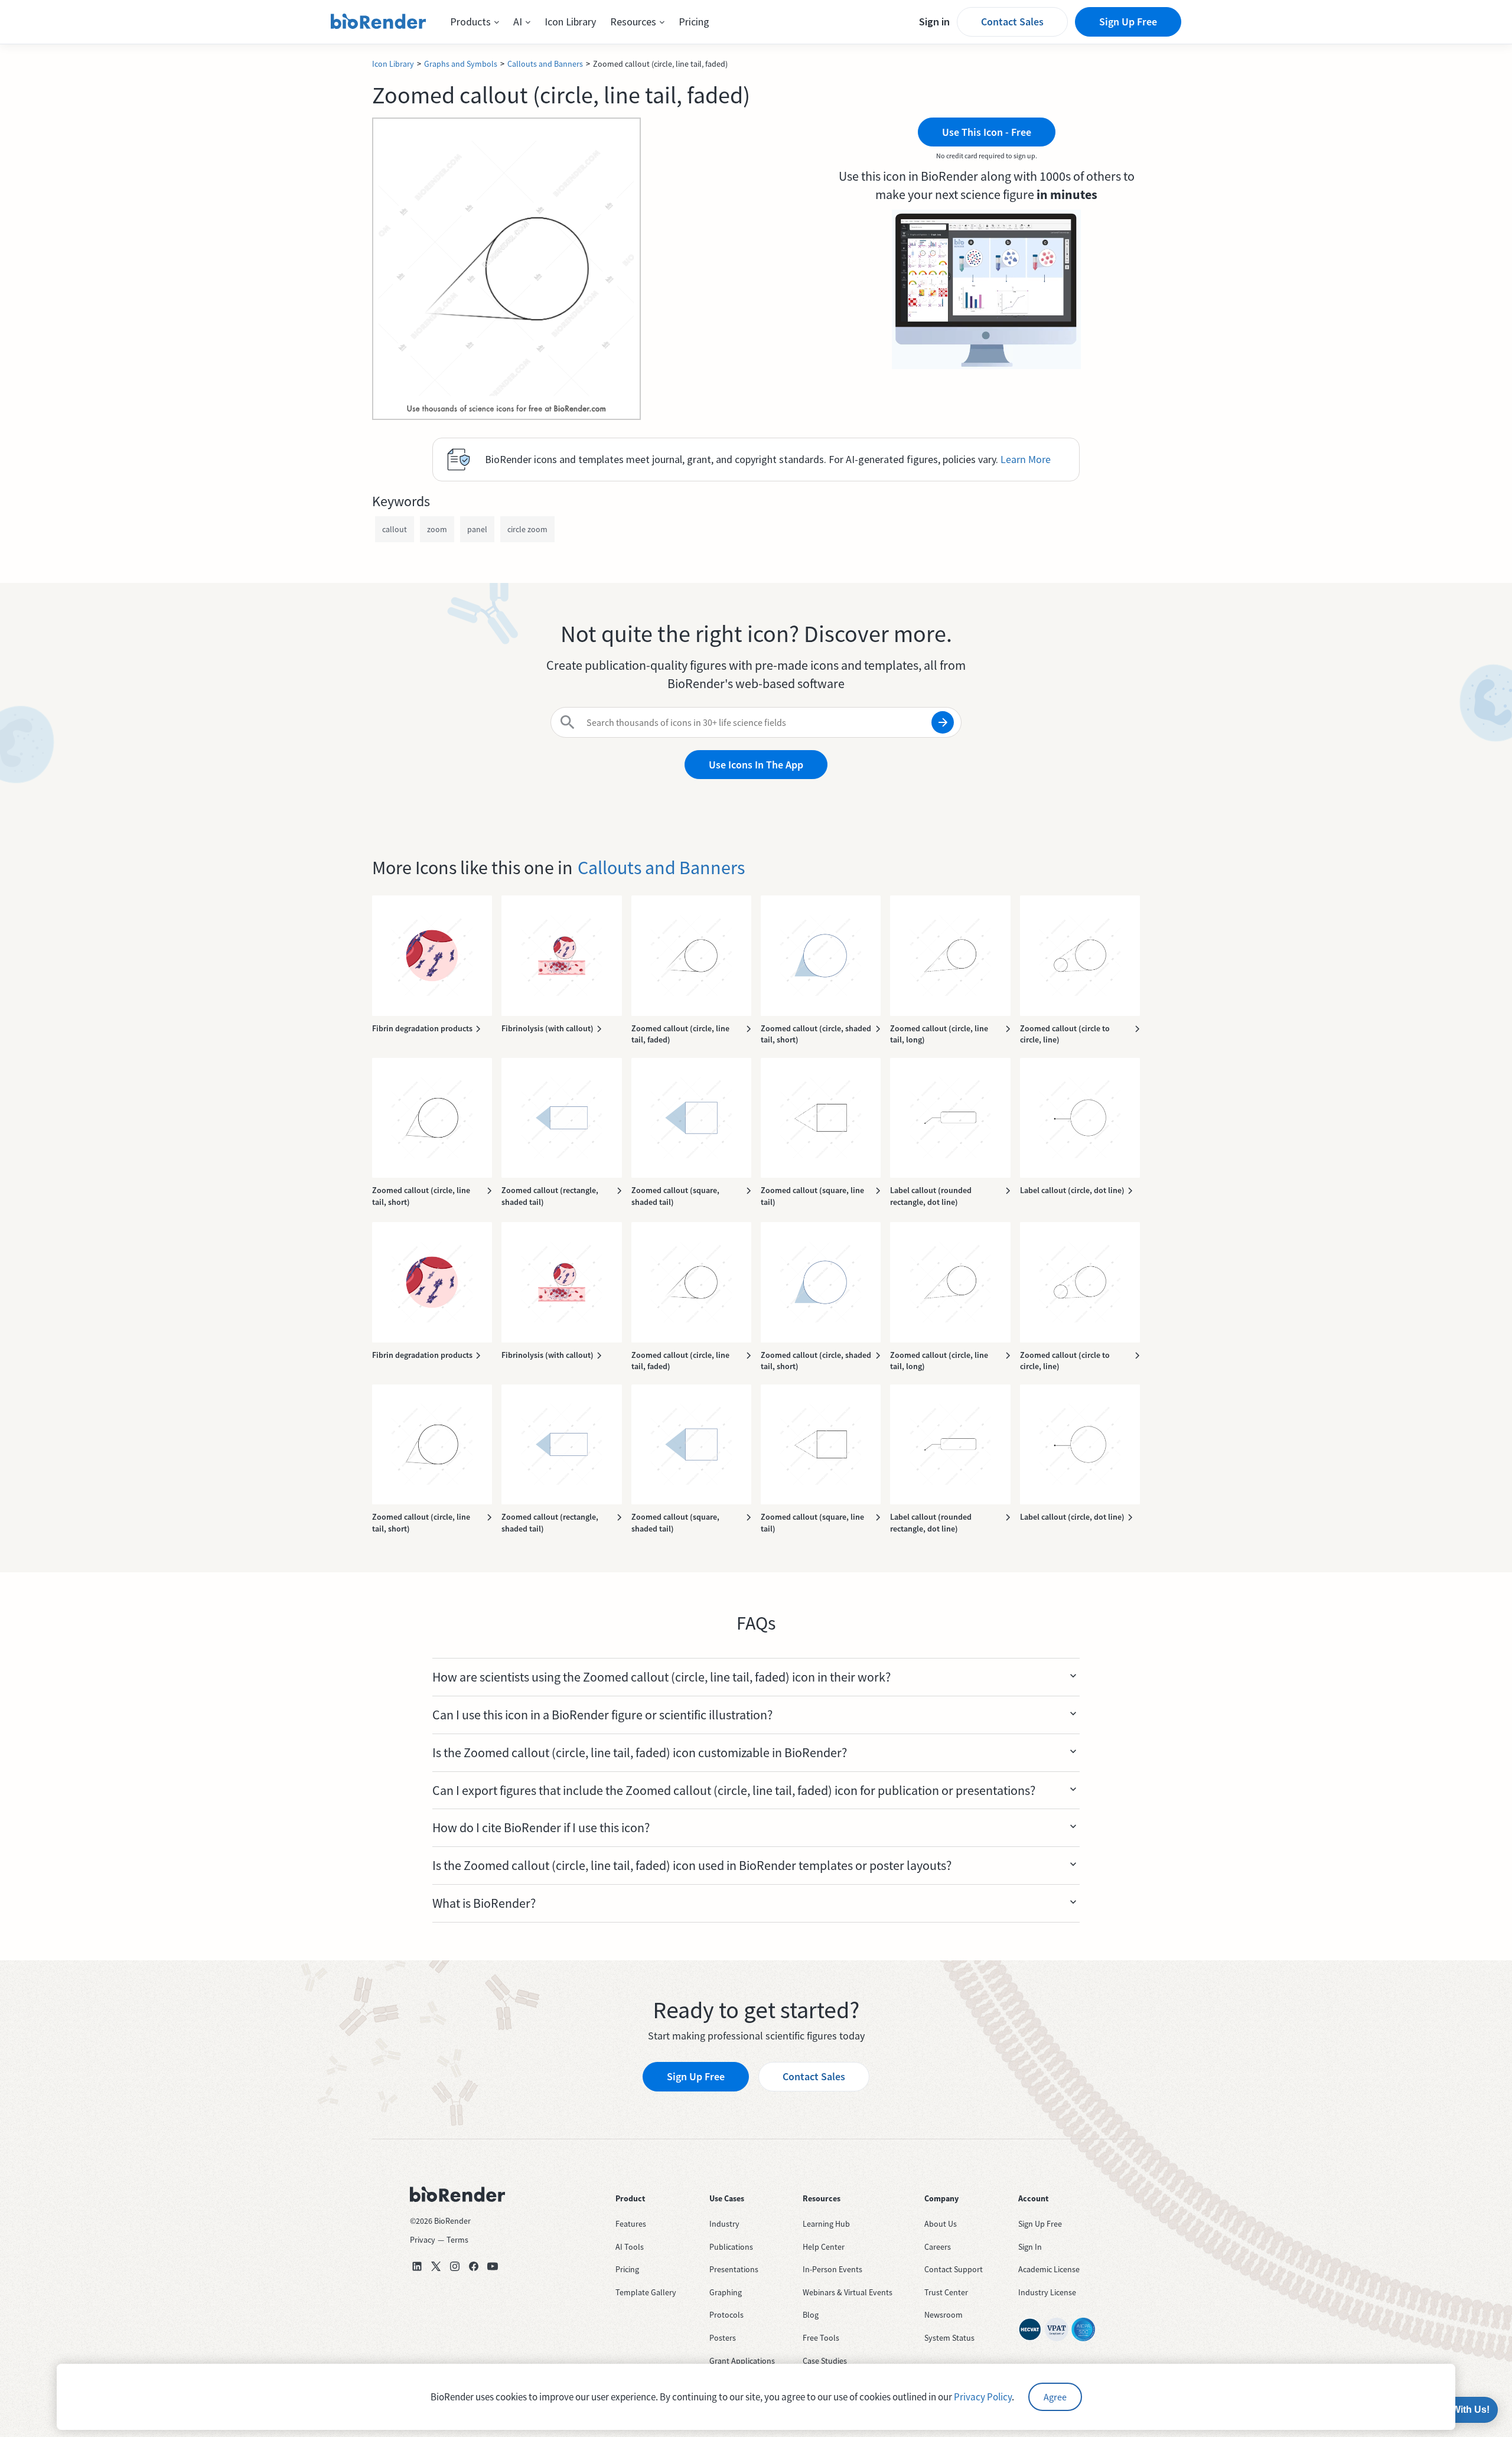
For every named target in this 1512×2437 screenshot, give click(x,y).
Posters (723, 2338)
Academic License (1049, 2269)
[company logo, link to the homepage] (379, 22)
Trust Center (946, 2292)
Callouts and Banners (545, 64)
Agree (1055, 2397)
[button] (475, 22)
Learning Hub (826, 2224)
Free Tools (821, 2338)
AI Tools (630, 2247)
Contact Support (954, 2269)
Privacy (423, 2240)
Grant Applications (742, 2361)
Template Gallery (646, 2292)
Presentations (734, 2269)
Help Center (824, 2247)
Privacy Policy (983, 2397)
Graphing (726, 2292)
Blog (811, 2315)
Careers (938, 2247)
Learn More (1026, 459)
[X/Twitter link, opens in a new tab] (436, 2266)
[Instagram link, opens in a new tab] (455, 2266)
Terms (457, 2240)
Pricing (694, 22)
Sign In (1030, 2247)
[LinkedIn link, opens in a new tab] (417, 2266)
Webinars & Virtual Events (848, 2292)
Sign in (934, 22)
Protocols (726, 2315)
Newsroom (944, 2315)
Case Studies (825, 2361)
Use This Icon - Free (987, 132)
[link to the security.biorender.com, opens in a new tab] (1030, 2330)
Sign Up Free (1128, 22)
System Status (949, 2338)
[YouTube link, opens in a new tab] (493, 2266)
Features (631, 2224)
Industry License (1047, 2292)
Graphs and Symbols (461, 64)
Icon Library (570, 22)
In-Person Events (832, 2269)
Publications (731, 2247)
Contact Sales (1012, 22)
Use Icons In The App (756, 765)
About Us (941, 2224)
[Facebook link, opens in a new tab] (474, 2266)
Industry (724, 2224)
